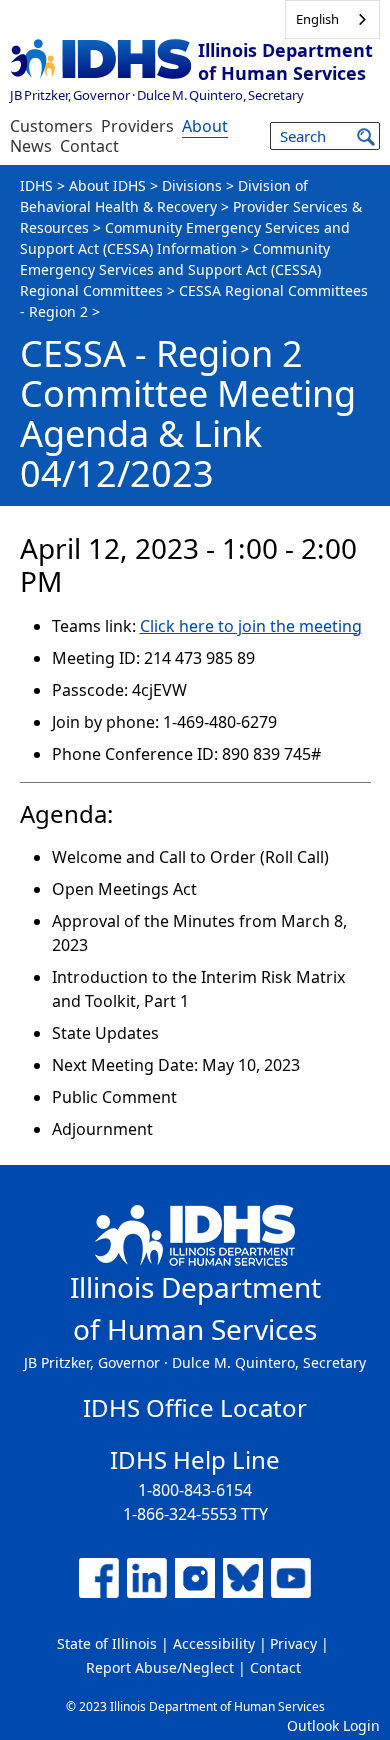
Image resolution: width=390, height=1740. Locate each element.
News (31, 146)
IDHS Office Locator (195, 1407)
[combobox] (332, 19)
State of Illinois (107, 1643)
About (205, 126)
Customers (51, 126)
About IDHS (107, 185)
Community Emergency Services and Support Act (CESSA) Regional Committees (175, 269)
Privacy (293, 1643)
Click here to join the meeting (251, 626)
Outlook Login (333, 1725)
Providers (137, 126)
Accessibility (214, 1643)
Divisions (192, 185)
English (317, 19)
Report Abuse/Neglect (160, 1667)
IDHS (36, 185)
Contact (89, 146)
